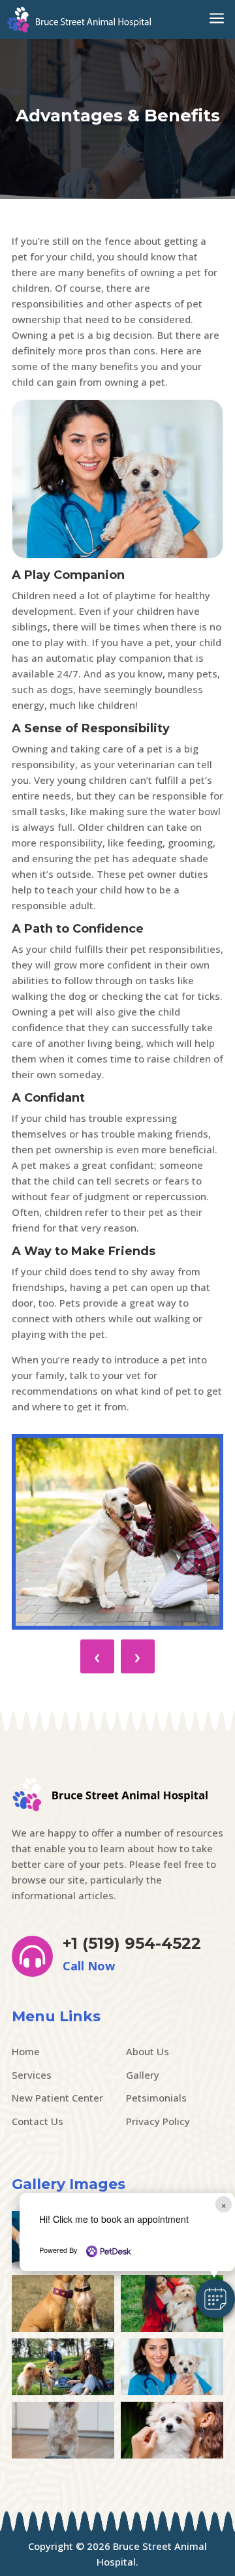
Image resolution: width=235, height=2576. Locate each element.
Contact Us (38, 2121)
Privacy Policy (158, 2121)
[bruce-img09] (172, 2391)
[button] (215, 2299)
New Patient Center (57, 2098)
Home (26, 2051)
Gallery (143, 2075)
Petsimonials (156, 2098)
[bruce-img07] (172, 2455)
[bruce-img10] (63, 2391)
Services (32, 2075)
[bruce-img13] (63, 2328)
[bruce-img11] (172, 2328)
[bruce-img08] (63, 2455)
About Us (148, 2051)
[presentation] (97, 1656)
